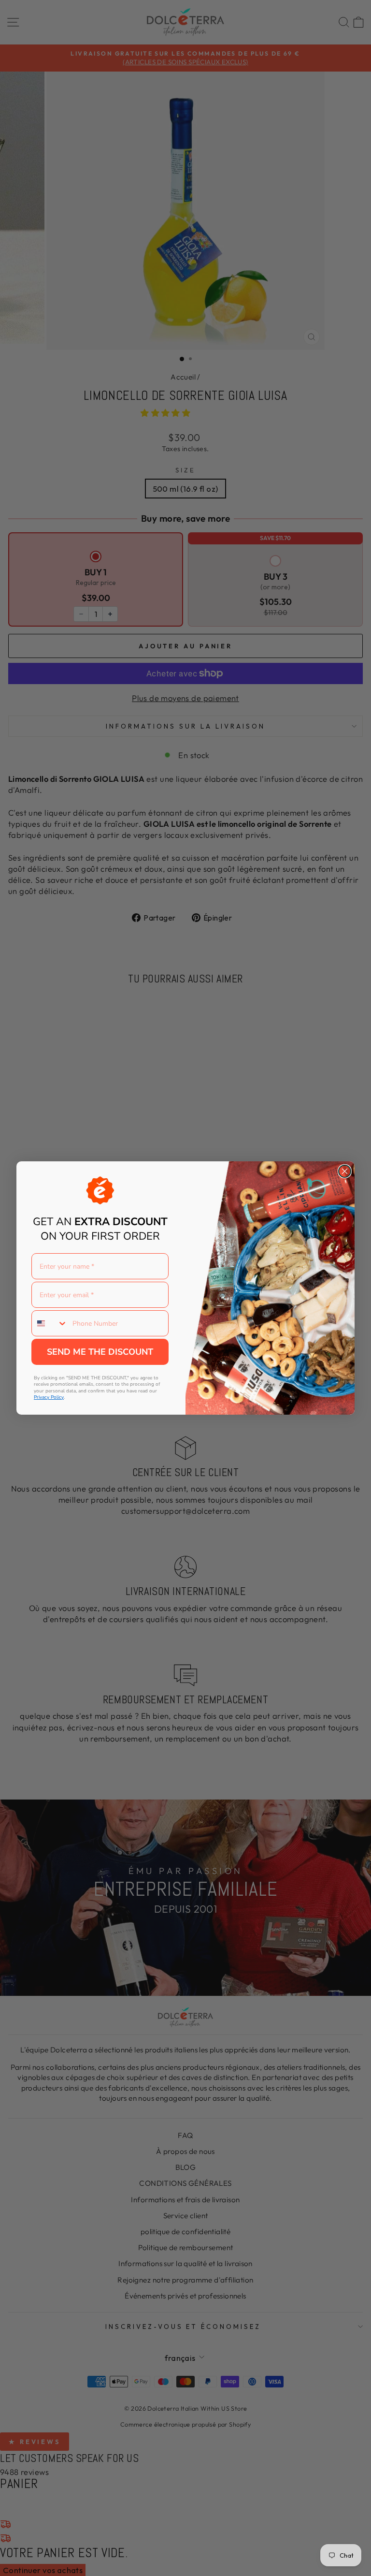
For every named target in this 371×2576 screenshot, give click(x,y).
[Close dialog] (345, 1171)
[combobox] (50, 1323)
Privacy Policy (49, 1397)
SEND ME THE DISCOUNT (100, 1352)
